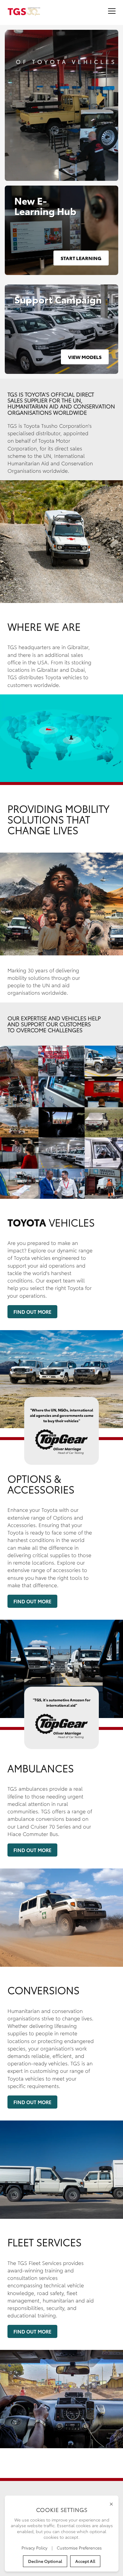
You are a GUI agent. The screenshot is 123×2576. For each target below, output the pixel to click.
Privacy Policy (35, 2548)
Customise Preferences (79, 2548)
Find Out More (32, 1312)
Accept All (85, 2561)
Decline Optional (45, 2561)
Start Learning (81, 258)
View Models (85, 357)
